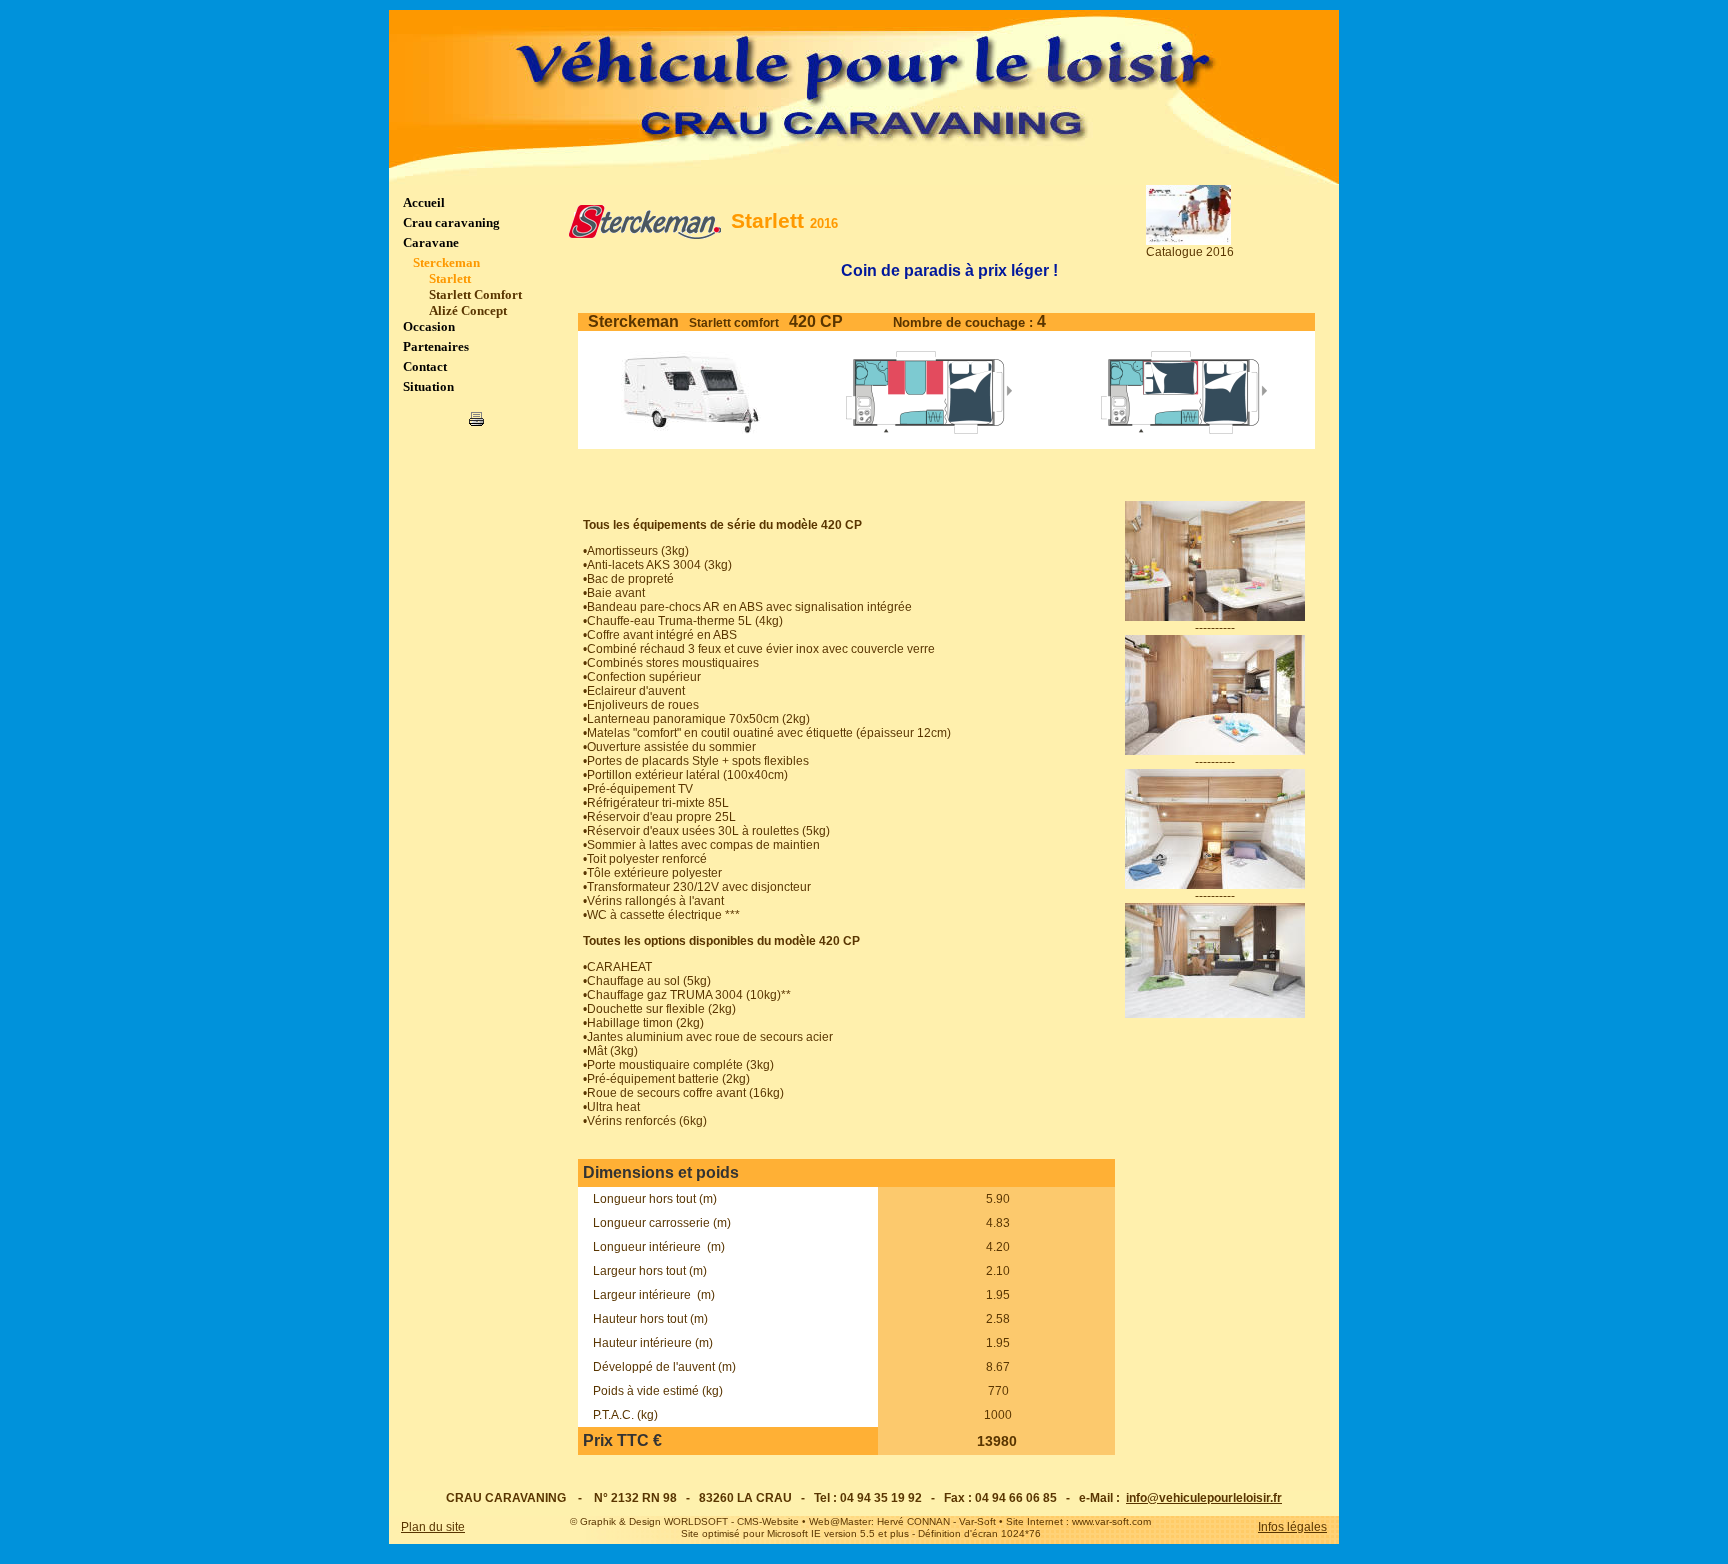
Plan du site (433, 1527)
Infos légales (1292, 1527)
